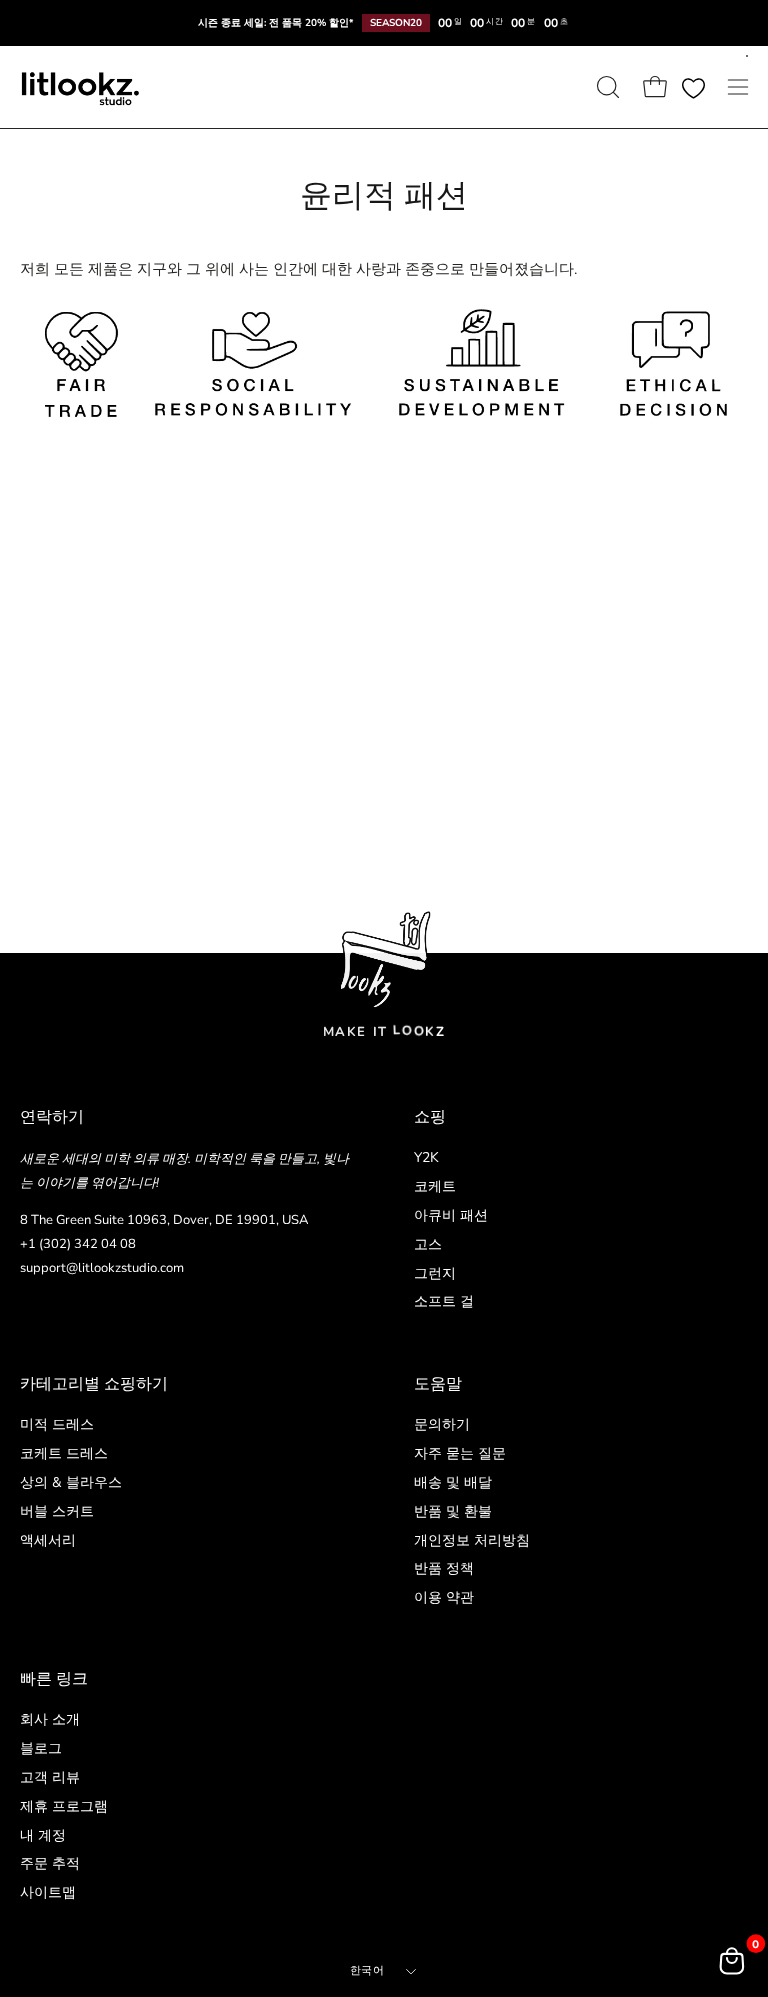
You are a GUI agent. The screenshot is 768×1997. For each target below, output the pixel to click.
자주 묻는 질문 (460, 1452)
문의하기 (442, 1424)
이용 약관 (444, 1597)
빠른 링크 (54, 1679)
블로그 (41, 1748)
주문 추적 (50, 1863)
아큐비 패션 (451, 1215)
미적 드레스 (57, 1424)
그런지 (435, 1273)
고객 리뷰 (50, 1776)
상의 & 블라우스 (71, 1481)
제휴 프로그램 (64, 1805)
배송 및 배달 (453, 1481)
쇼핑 (430, 1117)
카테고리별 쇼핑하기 (94, 1384)
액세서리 (48, 1539)
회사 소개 (50, 1719)
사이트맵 (48, 1892)
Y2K (426, 1157)
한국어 (367, 1970)
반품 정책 (444, 1568)
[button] (606, 87)
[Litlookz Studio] (80, 87)
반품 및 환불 (453, 1510)
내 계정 (43, 1834)
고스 (428, 1244)
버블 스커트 (57, 1510)
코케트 (435, 1186)
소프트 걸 (444, 1302)
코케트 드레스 (64, 1452)
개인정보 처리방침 (472, 1539)
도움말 (438, 1384)
